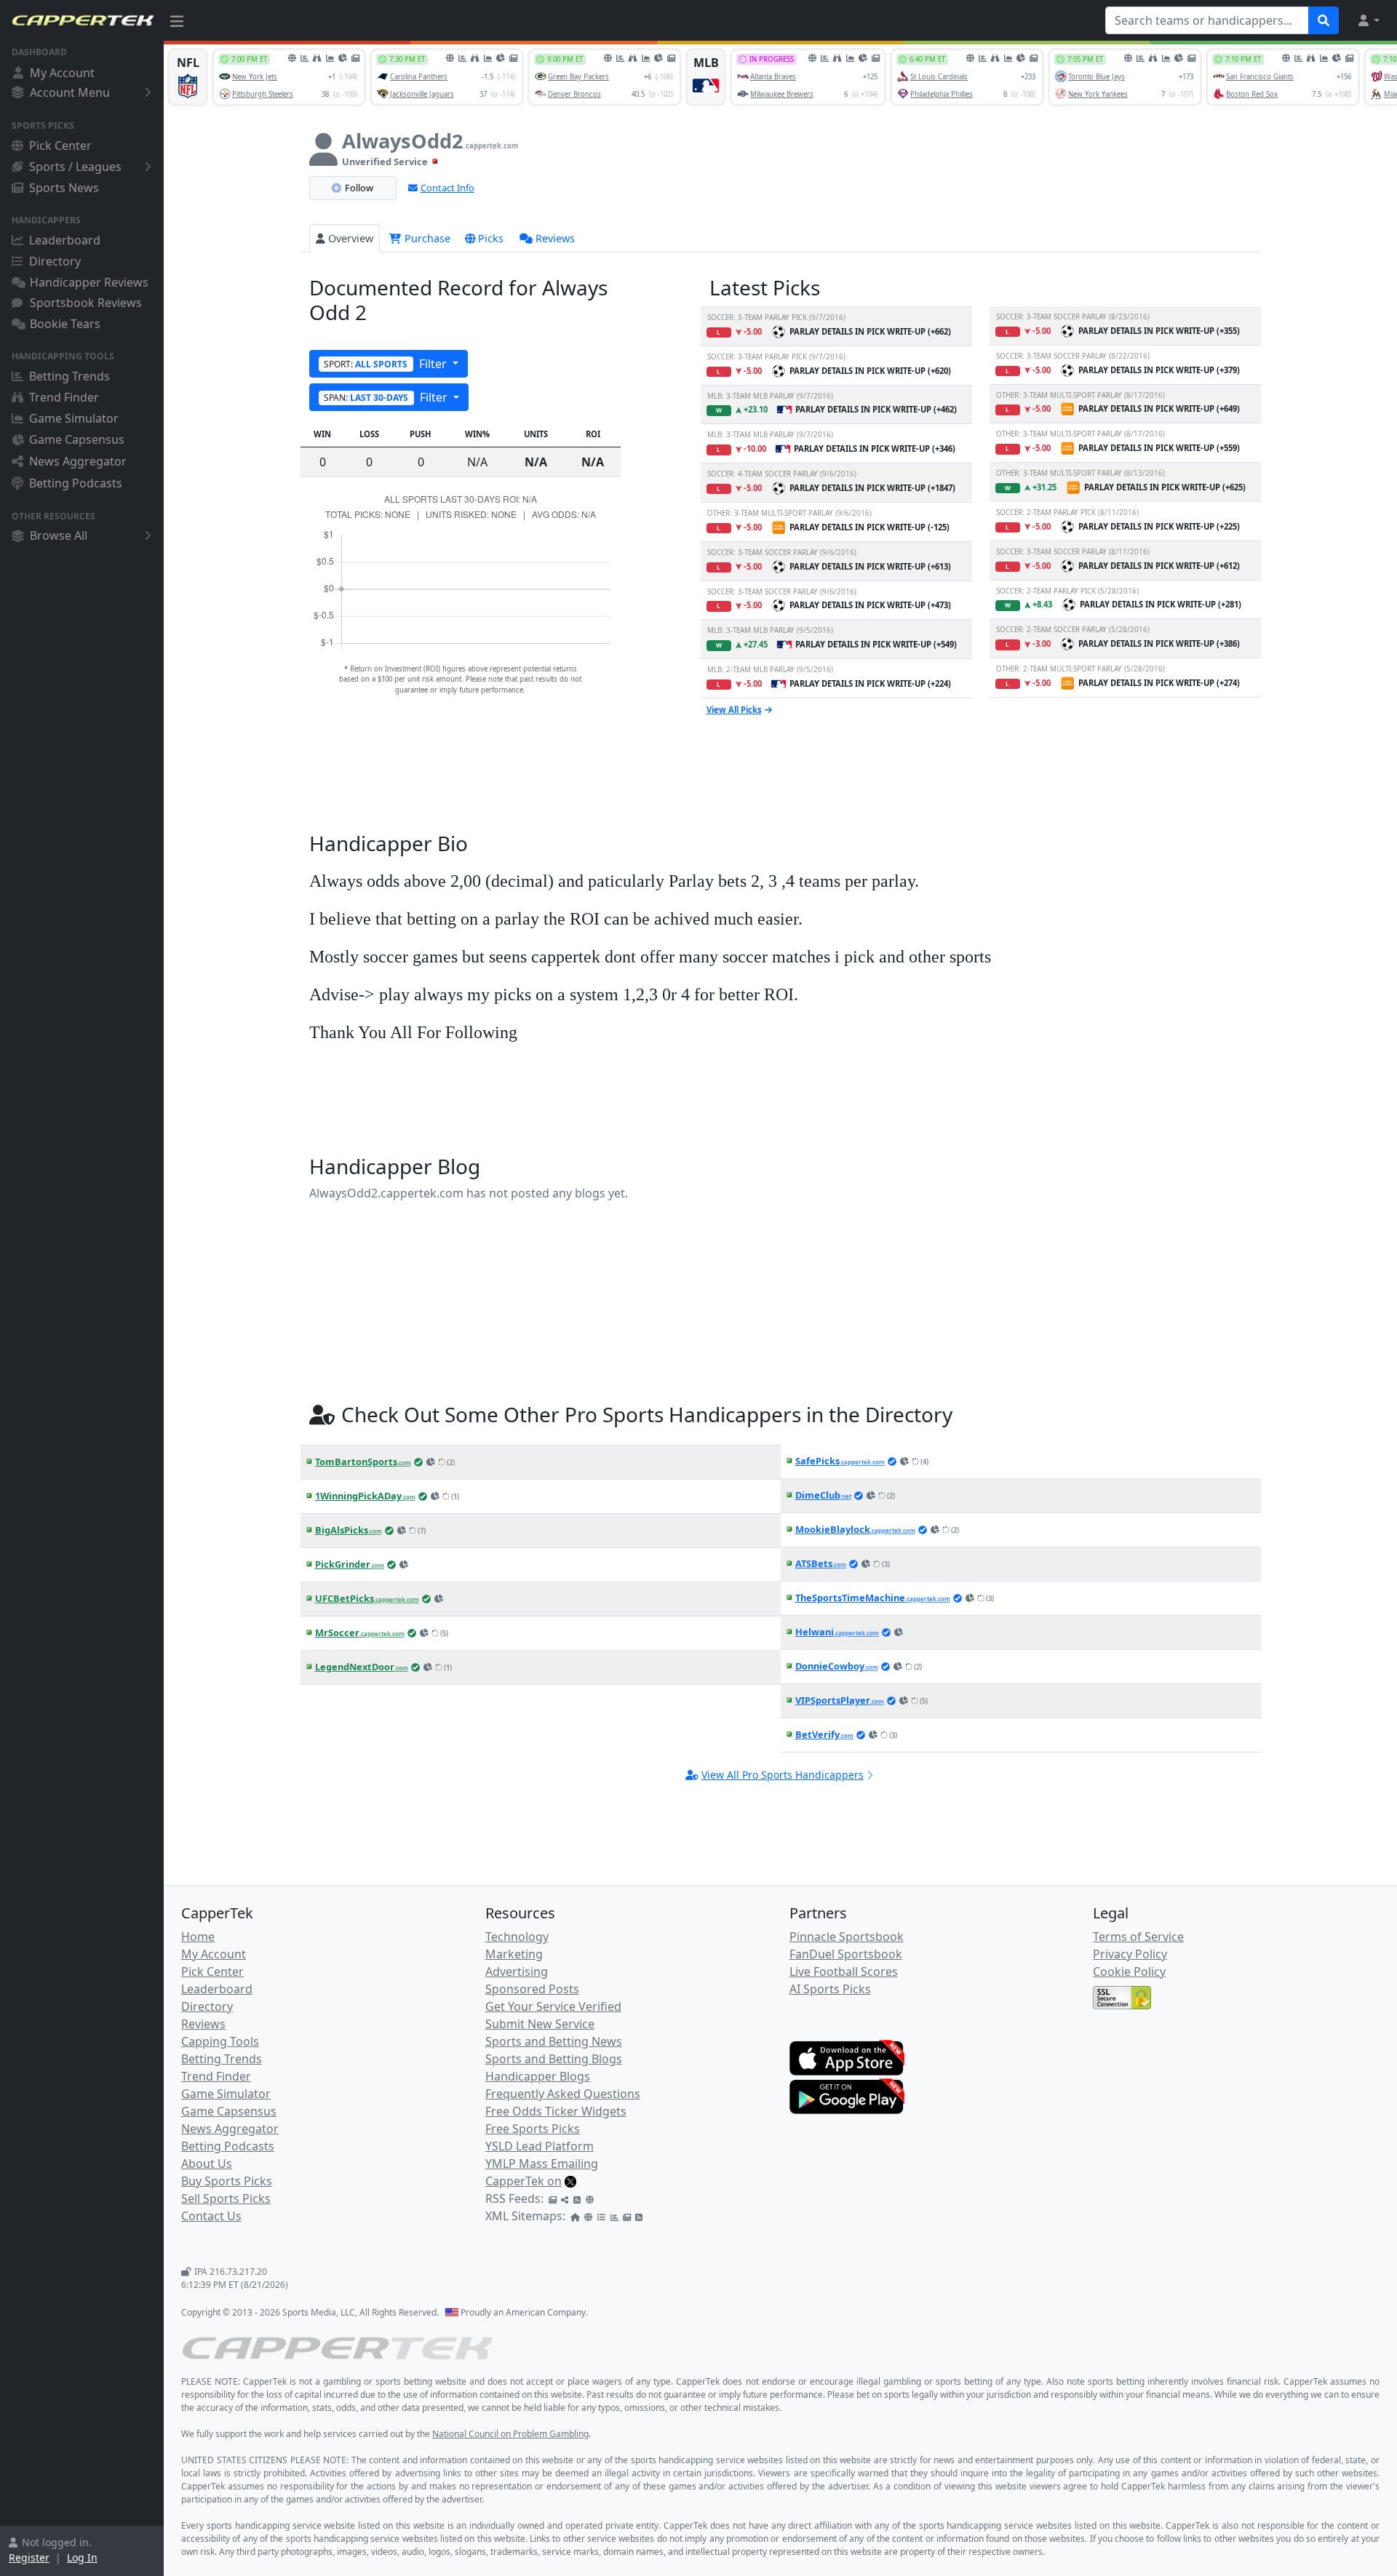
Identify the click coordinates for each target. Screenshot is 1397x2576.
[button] (1368, 20)
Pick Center (60, 145)
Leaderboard (65, 240)
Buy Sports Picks (227, 2181)
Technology (517, 1937)
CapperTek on (524, 2181)
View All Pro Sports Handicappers (783, 1775)
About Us (207, 2164)
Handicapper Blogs (538, 2076)
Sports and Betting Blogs (554, 2059)
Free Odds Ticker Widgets (556, 2111)
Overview (351, 238)
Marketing (514, 1954)
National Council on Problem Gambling (510, 2434)
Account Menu (70, 92)
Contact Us (211, 2216)
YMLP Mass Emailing (542, 2164)
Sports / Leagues (75, 167)
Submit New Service (540, 2024)
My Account (62, 73)
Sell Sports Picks (226, 2198)
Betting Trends (69, 376)
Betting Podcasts (76, 483)
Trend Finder (64, 397)
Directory (55, 261)
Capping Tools (220, 2041)
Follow (359, 188)
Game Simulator (74, 418)
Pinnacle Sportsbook (847, 1937)
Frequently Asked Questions (563, 2094)
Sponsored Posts (532, 1989)
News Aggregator (78, 461)
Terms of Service (1138, 1937)
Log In (82, 2557)
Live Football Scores (844, 1971)
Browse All (59, 535)
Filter (387, 364)
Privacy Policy (1130, 1954)
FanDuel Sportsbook (846, 1954)
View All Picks (734, 710)
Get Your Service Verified (553, 2006)
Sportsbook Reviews (86, 303)
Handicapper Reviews (89, 282)
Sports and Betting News (554, 2041)
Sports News (64, 188)
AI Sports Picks (830, 1989)
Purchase (426, 238)
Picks (491, 238)
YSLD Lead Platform (540, 2146)
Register (29, 2557)
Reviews (555, 238)
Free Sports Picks (533, 2129)
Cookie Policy (1129, 1971)
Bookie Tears (65, 324)
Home (198, 1937)
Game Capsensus (77, 439)
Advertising (517, 1971)
